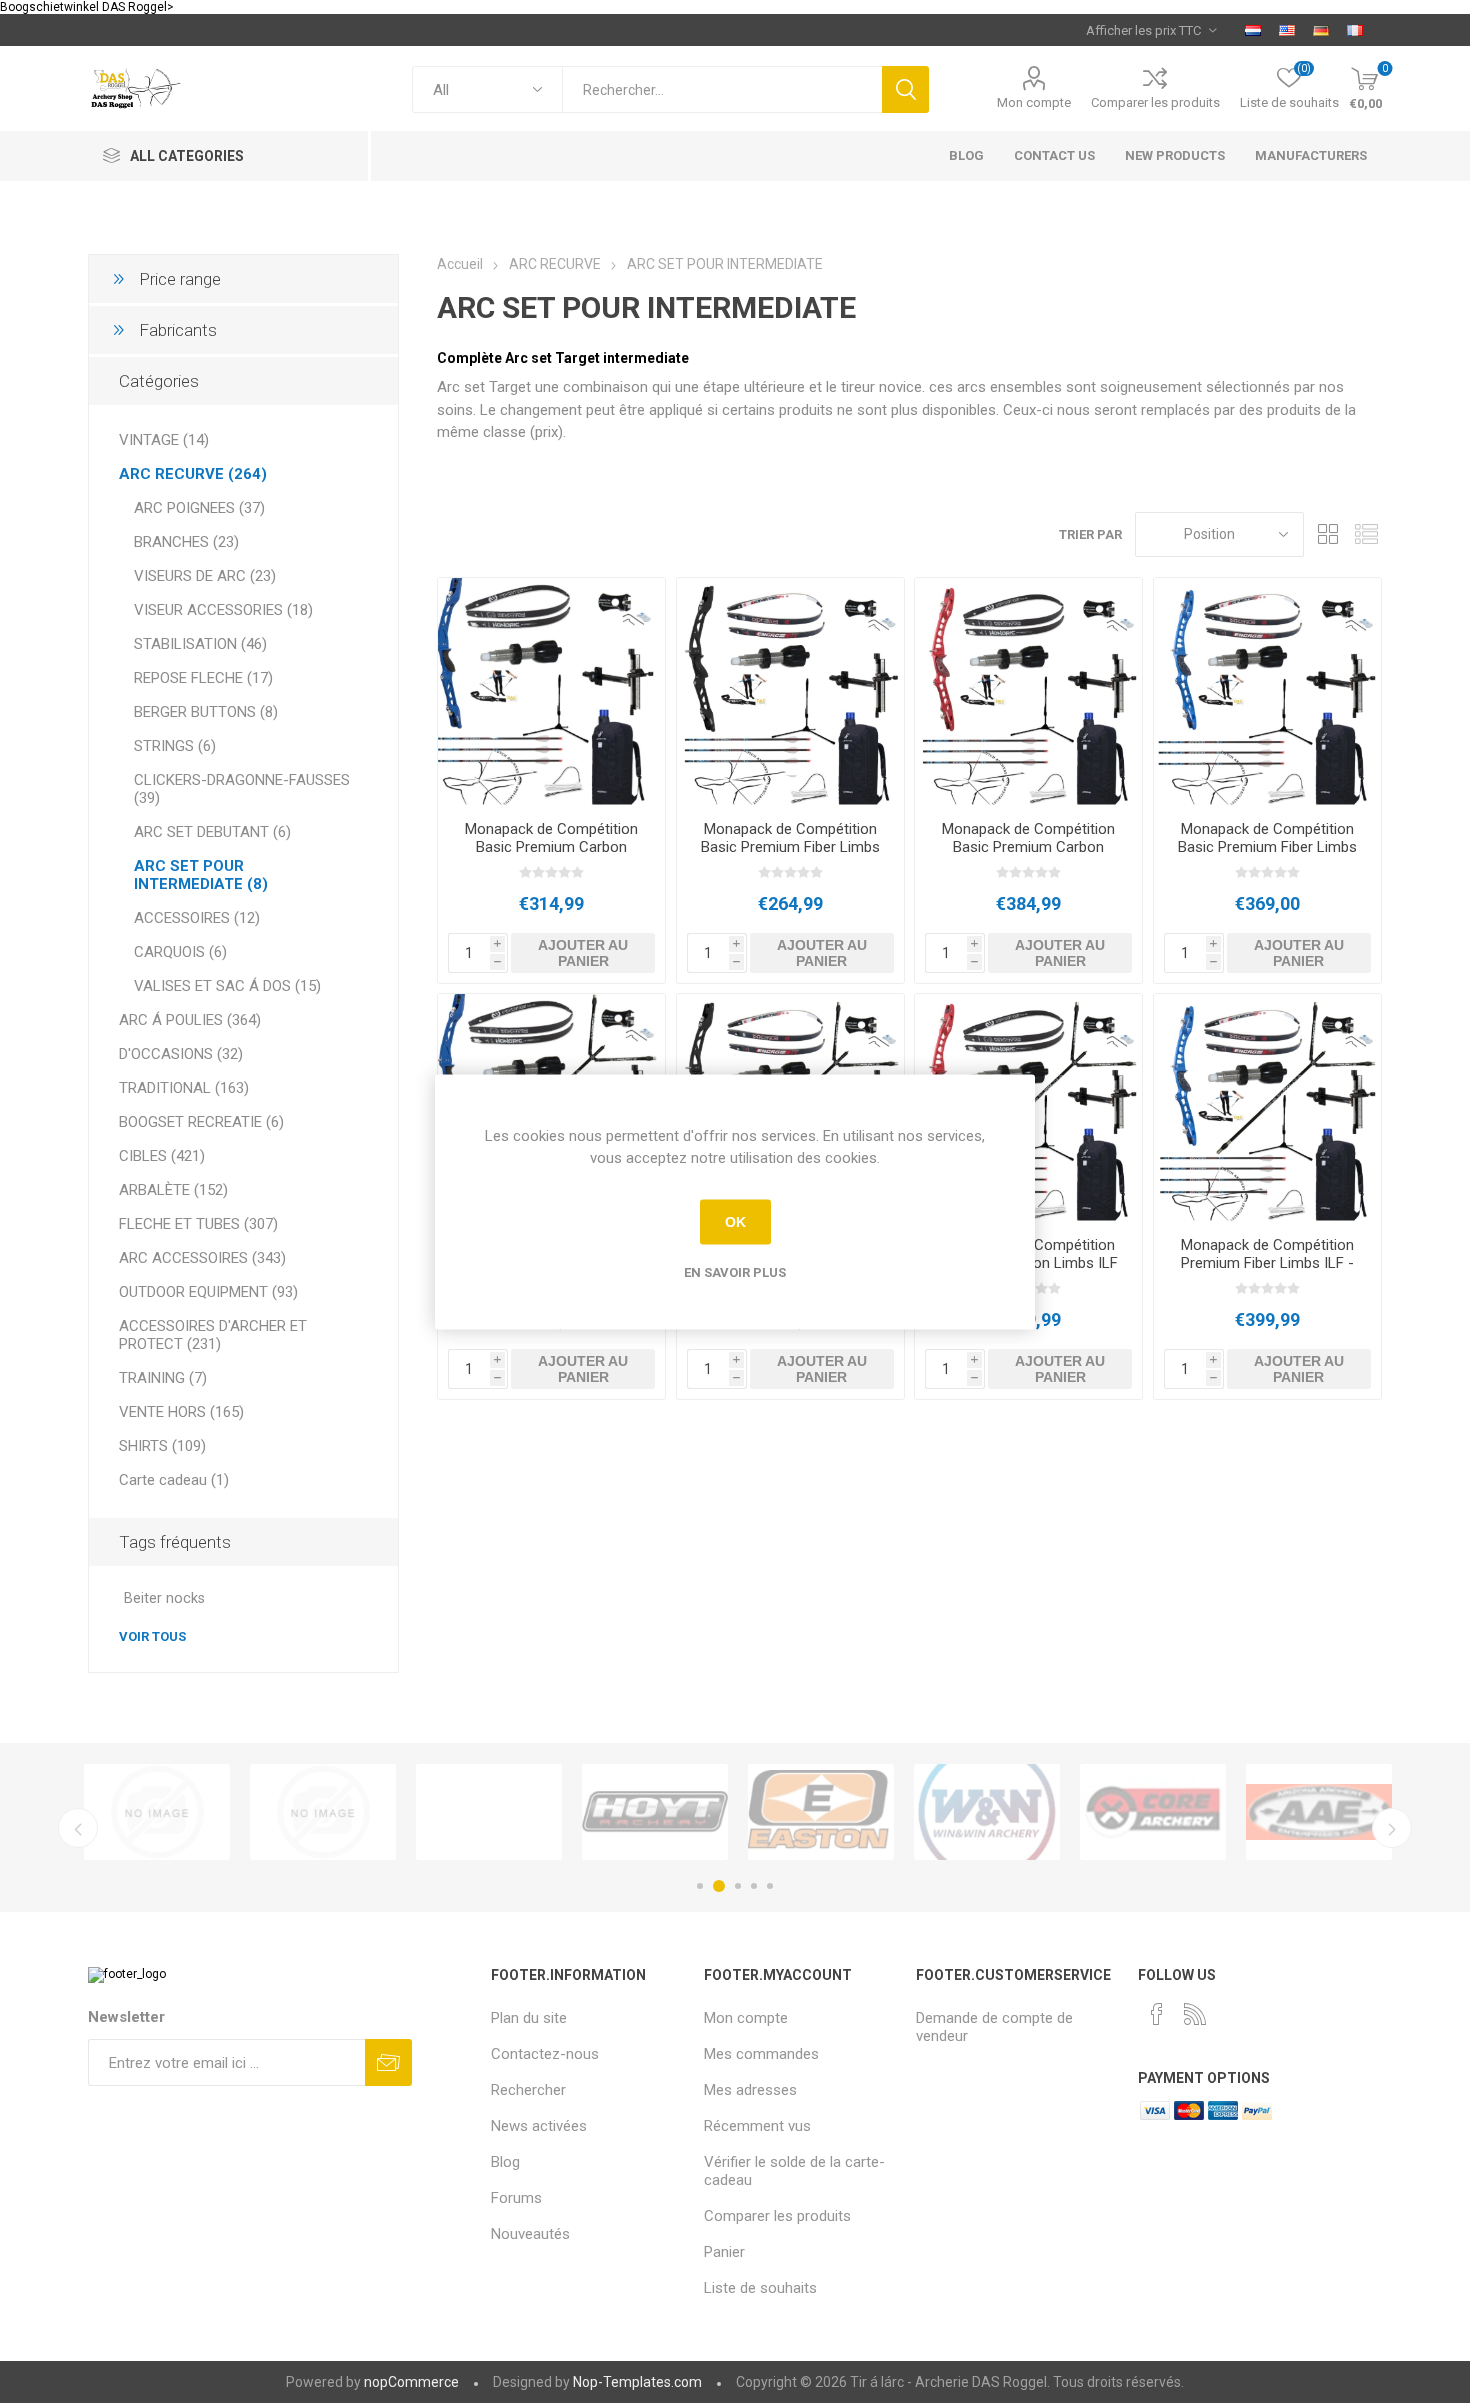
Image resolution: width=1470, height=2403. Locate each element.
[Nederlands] (1253, 30)
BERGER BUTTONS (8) (206, 712)
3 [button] (738, 1886)
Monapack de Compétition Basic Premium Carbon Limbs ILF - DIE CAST (551, 847)
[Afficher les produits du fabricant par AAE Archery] (1319, 1812)
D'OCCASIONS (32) (181, 1054)
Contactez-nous (545, 2054)
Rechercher (905, 89)
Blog (505, 2162)
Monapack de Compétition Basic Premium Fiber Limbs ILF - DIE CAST (790, 847)
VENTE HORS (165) (181, 1412)
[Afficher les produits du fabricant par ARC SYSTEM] (323, 1812)
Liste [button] (1367, 534)
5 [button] (770, 1886)
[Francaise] (1355, 30)
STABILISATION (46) (200, 644)
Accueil (460, 264)
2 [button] (719, 1886)
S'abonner (388, 2062)
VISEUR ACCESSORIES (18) (223, 610)
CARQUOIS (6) (180, 952)
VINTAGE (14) (164, 440)
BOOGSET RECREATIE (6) (201, 1122)
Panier (724, 2252)
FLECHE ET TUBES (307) (198, 1224)
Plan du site (529, 2018)
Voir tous (152, 1636)
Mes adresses (750, 2090)
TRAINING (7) (163, 1378)
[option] (157, 1812)
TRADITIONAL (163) (184, 1088)
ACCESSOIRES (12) (197, 918)
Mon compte (1034, 102)
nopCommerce (411, 2382)
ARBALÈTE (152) (173, 1190)
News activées (539, 2126)
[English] (1287, 30)
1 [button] (700, 1886)
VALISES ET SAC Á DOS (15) (227, 986)
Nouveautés (530, 2234)
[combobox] (722, 89)
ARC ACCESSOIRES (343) (202, 1258)
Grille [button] (1329, 534)
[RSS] (1195, 2014)
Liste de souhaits (760, 2288)
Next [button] (1392, 1828)
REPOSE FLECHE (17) (203, 678)
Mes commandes (761, 2054)
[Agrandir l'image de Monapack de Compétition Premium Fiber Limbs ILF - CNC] (1267, 1107)
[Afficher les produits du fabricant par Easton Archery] (821, 1812)
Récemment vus (757, 2126)
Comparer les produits (1155, 102)
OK (735, 1222)
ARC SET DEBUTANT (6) (212, 832)
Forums (516, 2198)
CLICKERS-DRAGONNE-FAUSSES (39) (242, 789)
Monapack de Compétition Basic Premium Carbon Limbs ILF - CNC (1028, 847)
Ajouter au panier (583, 953)
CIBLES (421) (162, 1156)
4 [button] (754, 1886)
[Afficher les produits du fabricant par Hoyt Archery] (655, 1812)
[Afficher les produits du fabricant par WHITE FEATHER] (489, 1812)
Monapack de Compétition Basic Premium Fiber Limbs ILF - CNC (1267, 847)
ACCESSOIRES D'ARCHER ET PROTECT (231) (213, 1335)
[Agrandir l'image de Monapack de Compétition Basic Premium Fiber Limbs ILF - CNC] (1267, 691)
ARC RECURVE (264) (193, 474)
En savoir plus (735, 1271)
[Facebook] (1157, 2014)
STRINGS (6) (175, 746)
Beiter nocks (164, 1598)
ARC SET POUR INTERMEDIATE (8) (201, 875)
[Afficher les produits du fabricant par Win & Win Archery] (987, 1812)
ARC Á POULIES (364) (190, 1020)
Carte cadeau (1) (174, 1480)
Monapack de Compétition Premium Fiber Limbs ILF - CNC (1267, 1263)
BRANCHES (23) (186, 542)
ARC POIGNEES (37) (199, 508)
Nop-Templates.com (637, 2382)
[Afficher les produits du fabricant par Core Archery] (1153, 1812)
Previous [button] (78, 1828)
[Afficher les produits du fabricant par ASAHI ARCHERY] (157, 1812)
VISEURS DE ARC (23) (205, 576)
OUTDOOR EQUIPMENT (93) (208, 1292)
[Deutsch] (1321, 30)
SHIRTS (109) (162, 1446)
